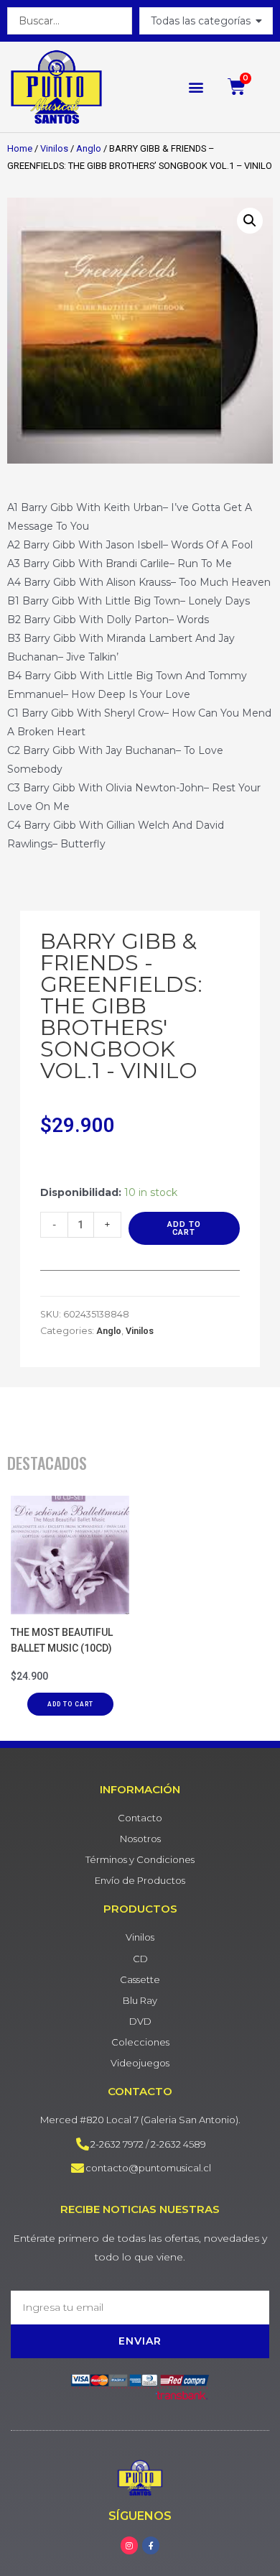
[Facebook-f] (151, 2545)
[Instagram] (129, 2545)
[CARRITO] (237, 87)
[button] (196, 87)
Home (20, 148)
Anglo (89, 148)
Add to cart (184, 1228)
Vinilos (54, 148)
